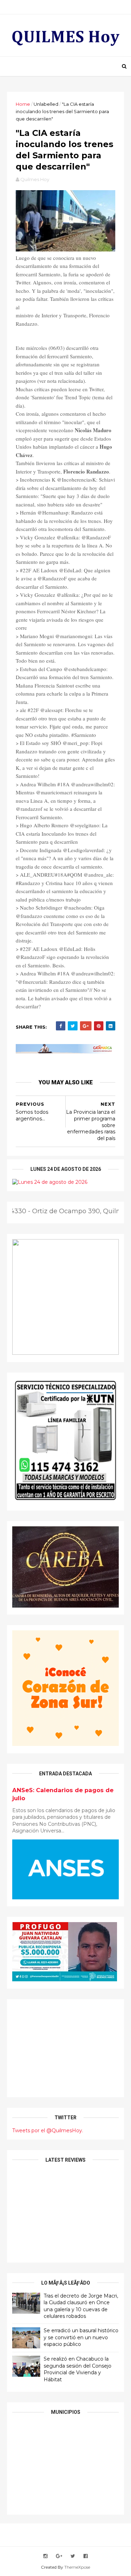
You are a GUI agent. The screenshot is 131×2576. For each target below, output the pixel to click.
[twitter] (73, 2556)
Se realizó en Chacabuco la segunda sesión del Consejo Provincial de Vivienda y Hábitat (78, 2369)
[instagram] (45, 2556)
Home (23, 104)
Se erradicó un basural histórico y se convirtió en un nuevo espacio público (81, 2337)
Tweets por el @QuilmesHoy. (48, 2130)
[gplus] (59, 2556)
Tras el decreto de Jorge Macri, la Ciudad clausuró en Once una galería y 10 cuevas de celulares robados (81, 2306)
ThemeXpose (77, 2567)
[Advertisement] (65, 2048)
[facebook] (86, 2556)
